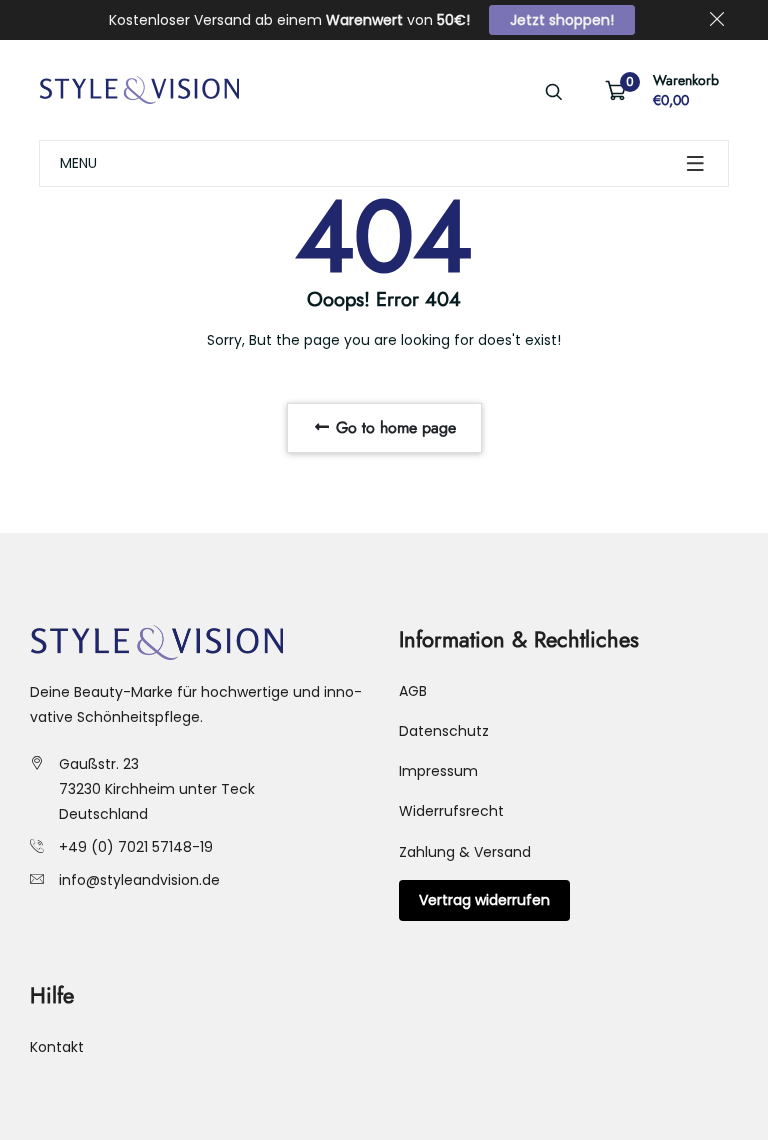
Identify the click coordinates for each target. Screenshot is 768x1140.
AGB (413, 691)
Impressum (438, 771)
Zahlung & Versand (465, 852)
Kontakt (57, 1047)
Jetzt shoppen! (562, 20)
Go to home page (393, 427)
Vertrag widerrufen (484, 900)
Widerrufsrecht (451, 811)
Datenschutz (444, 731)
